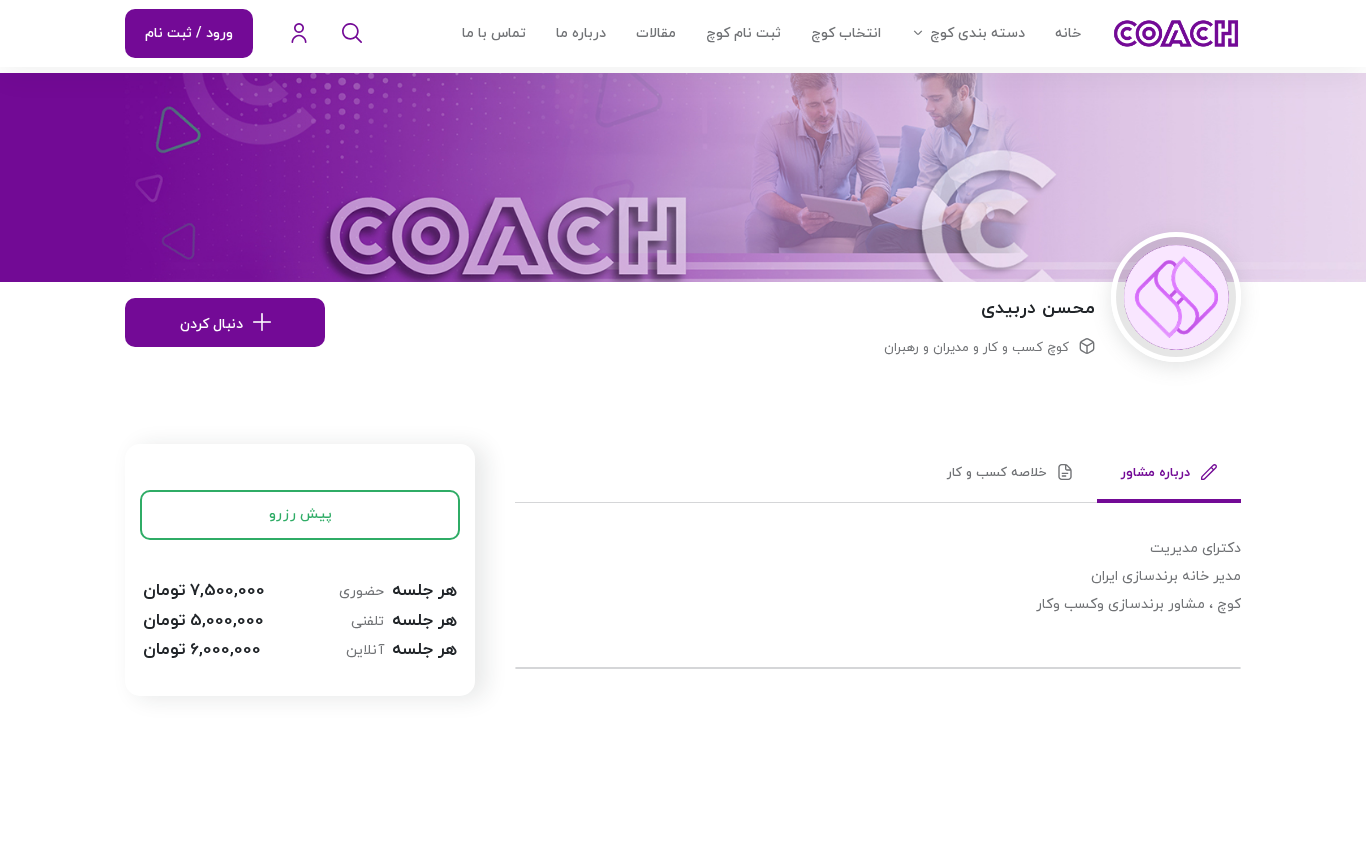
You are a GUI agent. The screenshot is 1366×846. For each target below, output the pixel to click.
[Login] (299, 34)
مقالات (656, 33)
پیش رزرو (300, 514)
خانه (1068, 33)
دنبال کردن (211, 324)
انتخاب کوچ (846, 33)
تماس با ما (494, 33)
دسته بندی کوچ (977, 33)
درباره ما (581, 33)
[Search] (352, 34)
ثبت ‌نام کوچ (743, 33)
